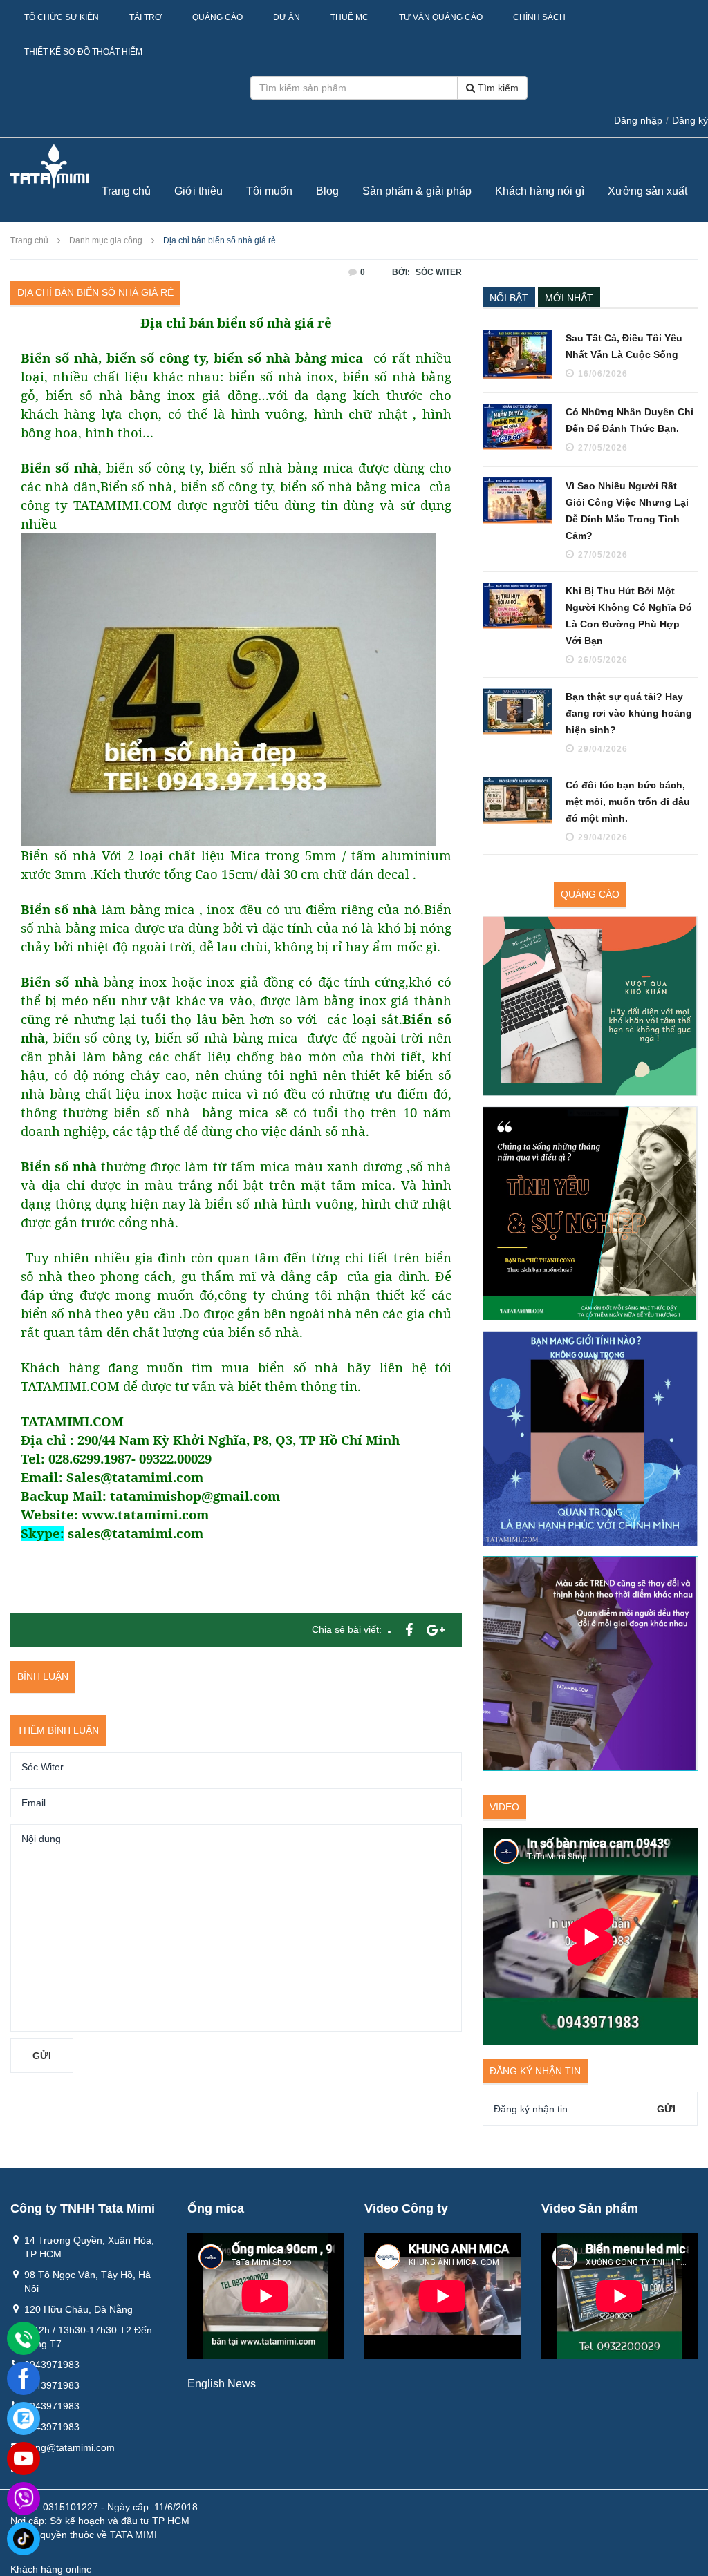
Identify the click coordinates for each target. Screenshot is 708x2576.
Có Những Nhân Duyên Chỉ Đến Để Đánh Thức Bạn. (630, 420)
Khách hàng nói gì (540, 191)
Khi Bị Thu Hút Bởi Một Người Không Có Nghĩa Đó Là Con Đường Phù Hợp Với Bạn (629, 616)
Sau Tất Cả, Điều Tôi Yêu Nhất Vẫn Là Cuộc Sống (624, 346)
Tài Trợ (146, 17)
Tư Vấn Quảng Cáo (441, 17)
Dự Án (287, 17)
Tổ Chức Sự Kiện (62, 17)
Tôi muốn (269, 191)
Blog (327, 191)
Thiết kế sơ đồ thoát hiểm (83, 52)
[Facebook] (24, 2378)
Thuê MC (350, 17)
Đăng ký (690, 120)
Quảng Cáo (217, 17)
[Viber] (24, 2499)
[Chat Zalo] (24, 2418)
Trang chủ (126, 191)
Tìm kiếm (497, 88)
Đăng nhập (638, 120)
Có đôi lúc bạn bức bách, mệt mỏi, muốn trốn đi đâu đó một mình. (628, 802)
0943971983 (52, 2365)
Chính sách (539, 17)
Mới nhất (569, 298)
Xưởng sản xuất (648, 191)
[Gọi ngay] (24, 2339)
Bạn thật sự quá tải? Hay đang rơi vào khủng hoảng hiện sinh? (629, 713)
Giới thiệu (198, 191)
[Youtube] (24, 2459)
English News (222, 2384)
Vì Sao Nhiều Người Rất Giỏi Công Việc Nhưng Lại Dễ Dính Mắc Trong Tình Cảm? (627, 511)
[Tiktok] (24, 2539)
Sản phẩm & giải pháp (417, 191)
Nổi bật (509, 298)
